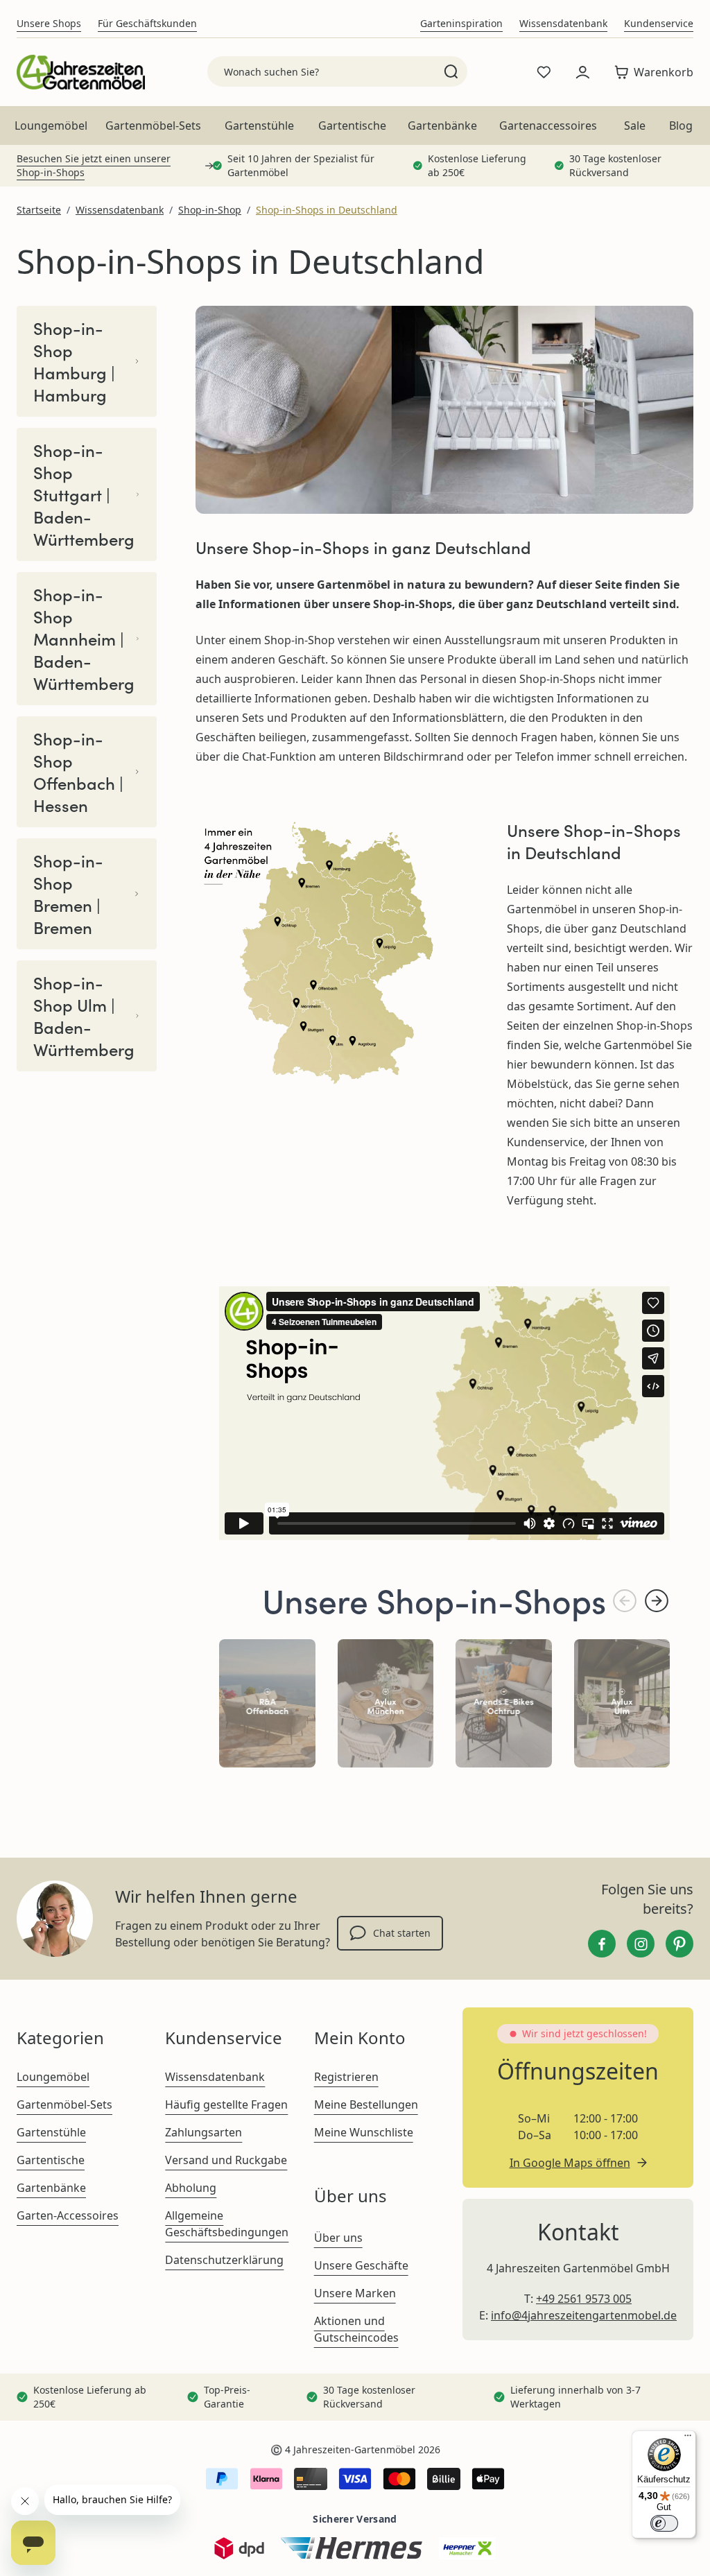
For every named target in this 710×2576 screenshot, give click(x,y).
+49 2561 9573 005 (584, 2299)
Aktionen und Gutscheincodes (356, 2329)
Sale (635, 126)
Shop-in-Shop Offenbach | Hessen (78, 772)
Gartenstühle (259, 126)
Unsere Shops (49, 23)
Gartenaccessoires (548, 126)
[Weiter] (657, 1601)
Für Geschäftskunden (147, 23)
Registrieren (346, 2077)
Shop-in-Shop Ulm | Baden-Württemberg (84, 1016)
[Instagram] (641, 1944)
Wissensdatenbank (563, 23)
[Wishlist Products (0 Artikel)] (544, 72)
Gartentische (352, 126)
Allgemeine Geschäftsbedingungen (227, 2224)
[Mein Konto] (582, 72)
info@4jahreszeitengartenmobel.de (584, 2315)
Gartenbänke (442, 126)
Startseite (39, 210)
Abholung (191, 2188)
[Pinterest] (679, 1944)
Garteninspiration (461, 23)
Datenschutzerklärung (224, 2260)
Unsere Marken (355, 2293)
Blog (681, 126)
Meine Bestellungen (366, 2104)
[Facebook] (602, 1944)
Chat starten (402, 1933)
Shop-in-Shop (210, 210)
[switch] (664, 2523)
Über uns (338, 2238)
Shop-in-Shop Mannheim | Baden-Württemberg (84, 639)
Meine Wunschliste (364, 2132)
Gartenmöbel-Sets (153, 126)
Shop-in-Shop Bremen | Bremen (68, 894)
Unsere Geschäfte (361, 2265)
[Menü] (688, 2439)
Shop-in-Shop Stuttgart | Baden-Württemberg (84, 494)
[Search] (451, 71)
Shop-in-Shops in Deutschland (327, 210)
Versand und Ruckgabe (226, 2160)
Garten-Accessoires (68, 2215)
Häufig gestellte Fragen (226, 2104)
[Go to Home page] (81, 72)
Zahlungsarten (204, 2132)
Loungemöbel (51, 126)
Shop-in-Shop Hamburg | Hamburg (74, 361)
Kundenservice (659, 23)
